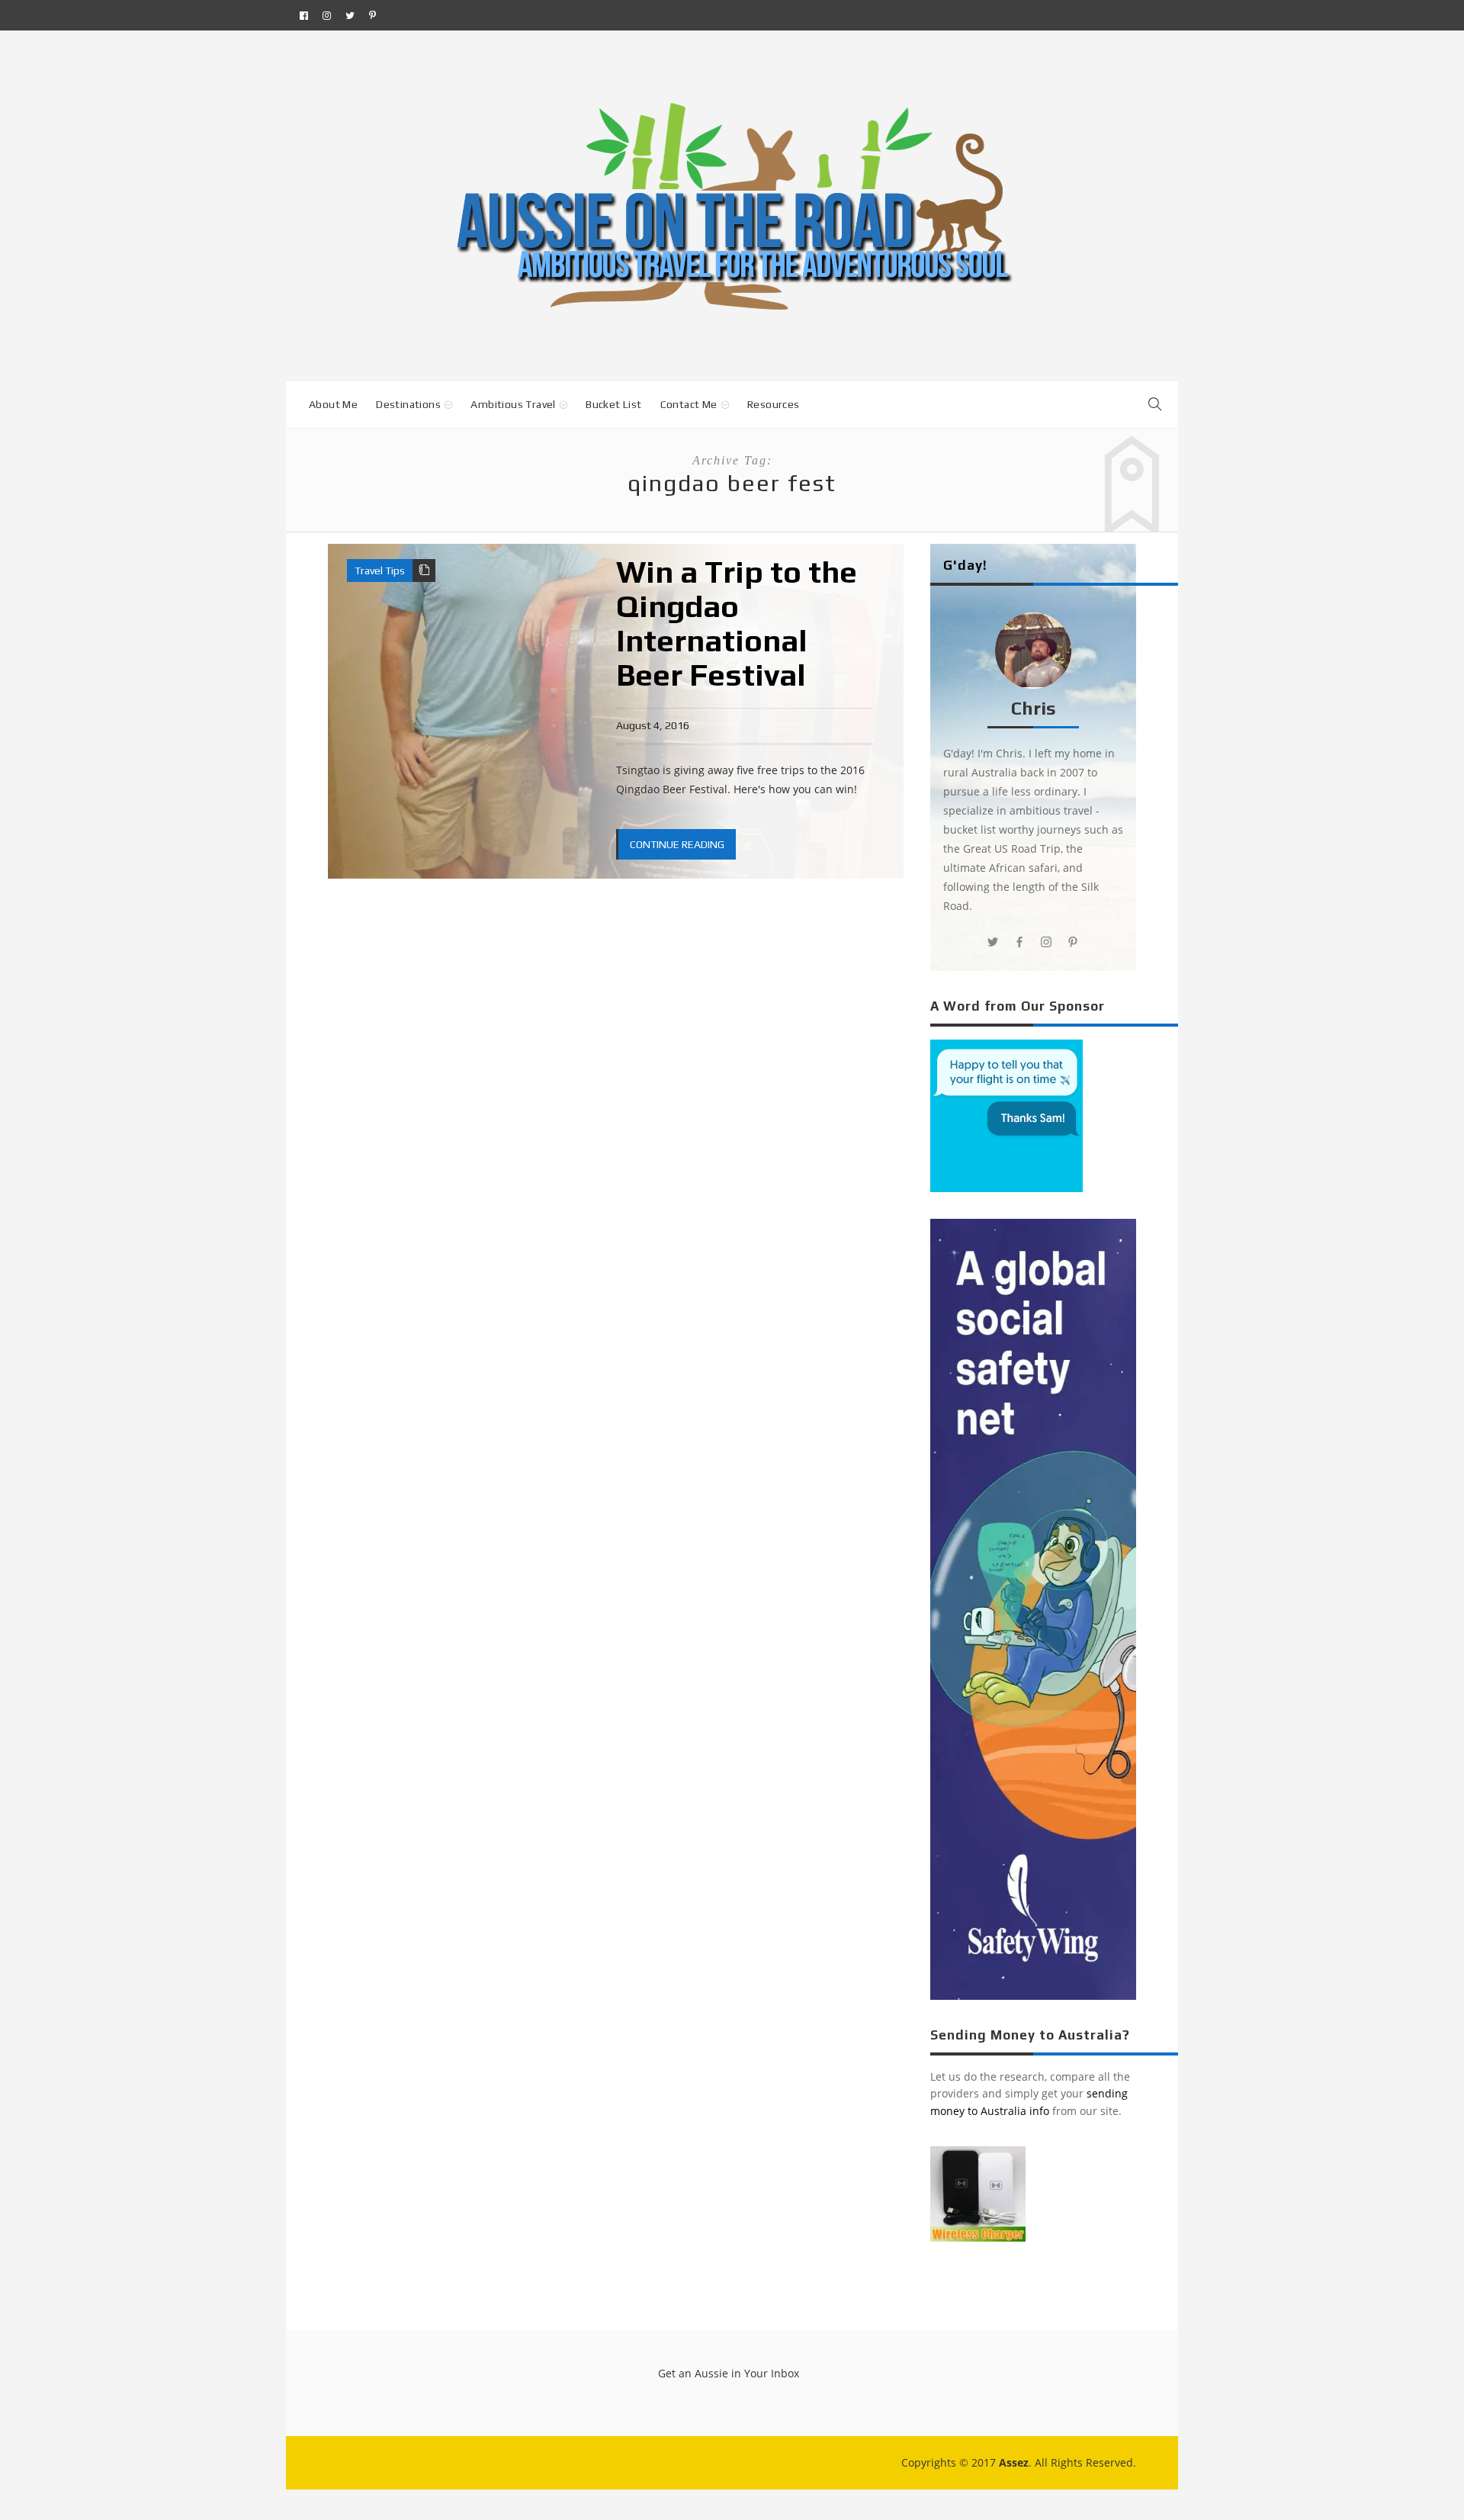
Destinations (408, 404)
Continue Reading (677, 844)
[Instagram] (327, 15)
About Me (333, 404)
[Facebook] (304, 15)
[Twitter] (350, 15)
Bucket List (613, 404)
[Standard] (424, 571)
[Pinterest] (372, 15)
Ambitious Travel (513, 404)
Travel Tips (380, 571)
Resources (774, 404)
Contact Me (689, 404)
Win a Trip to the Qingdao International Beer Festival (737, 624)
